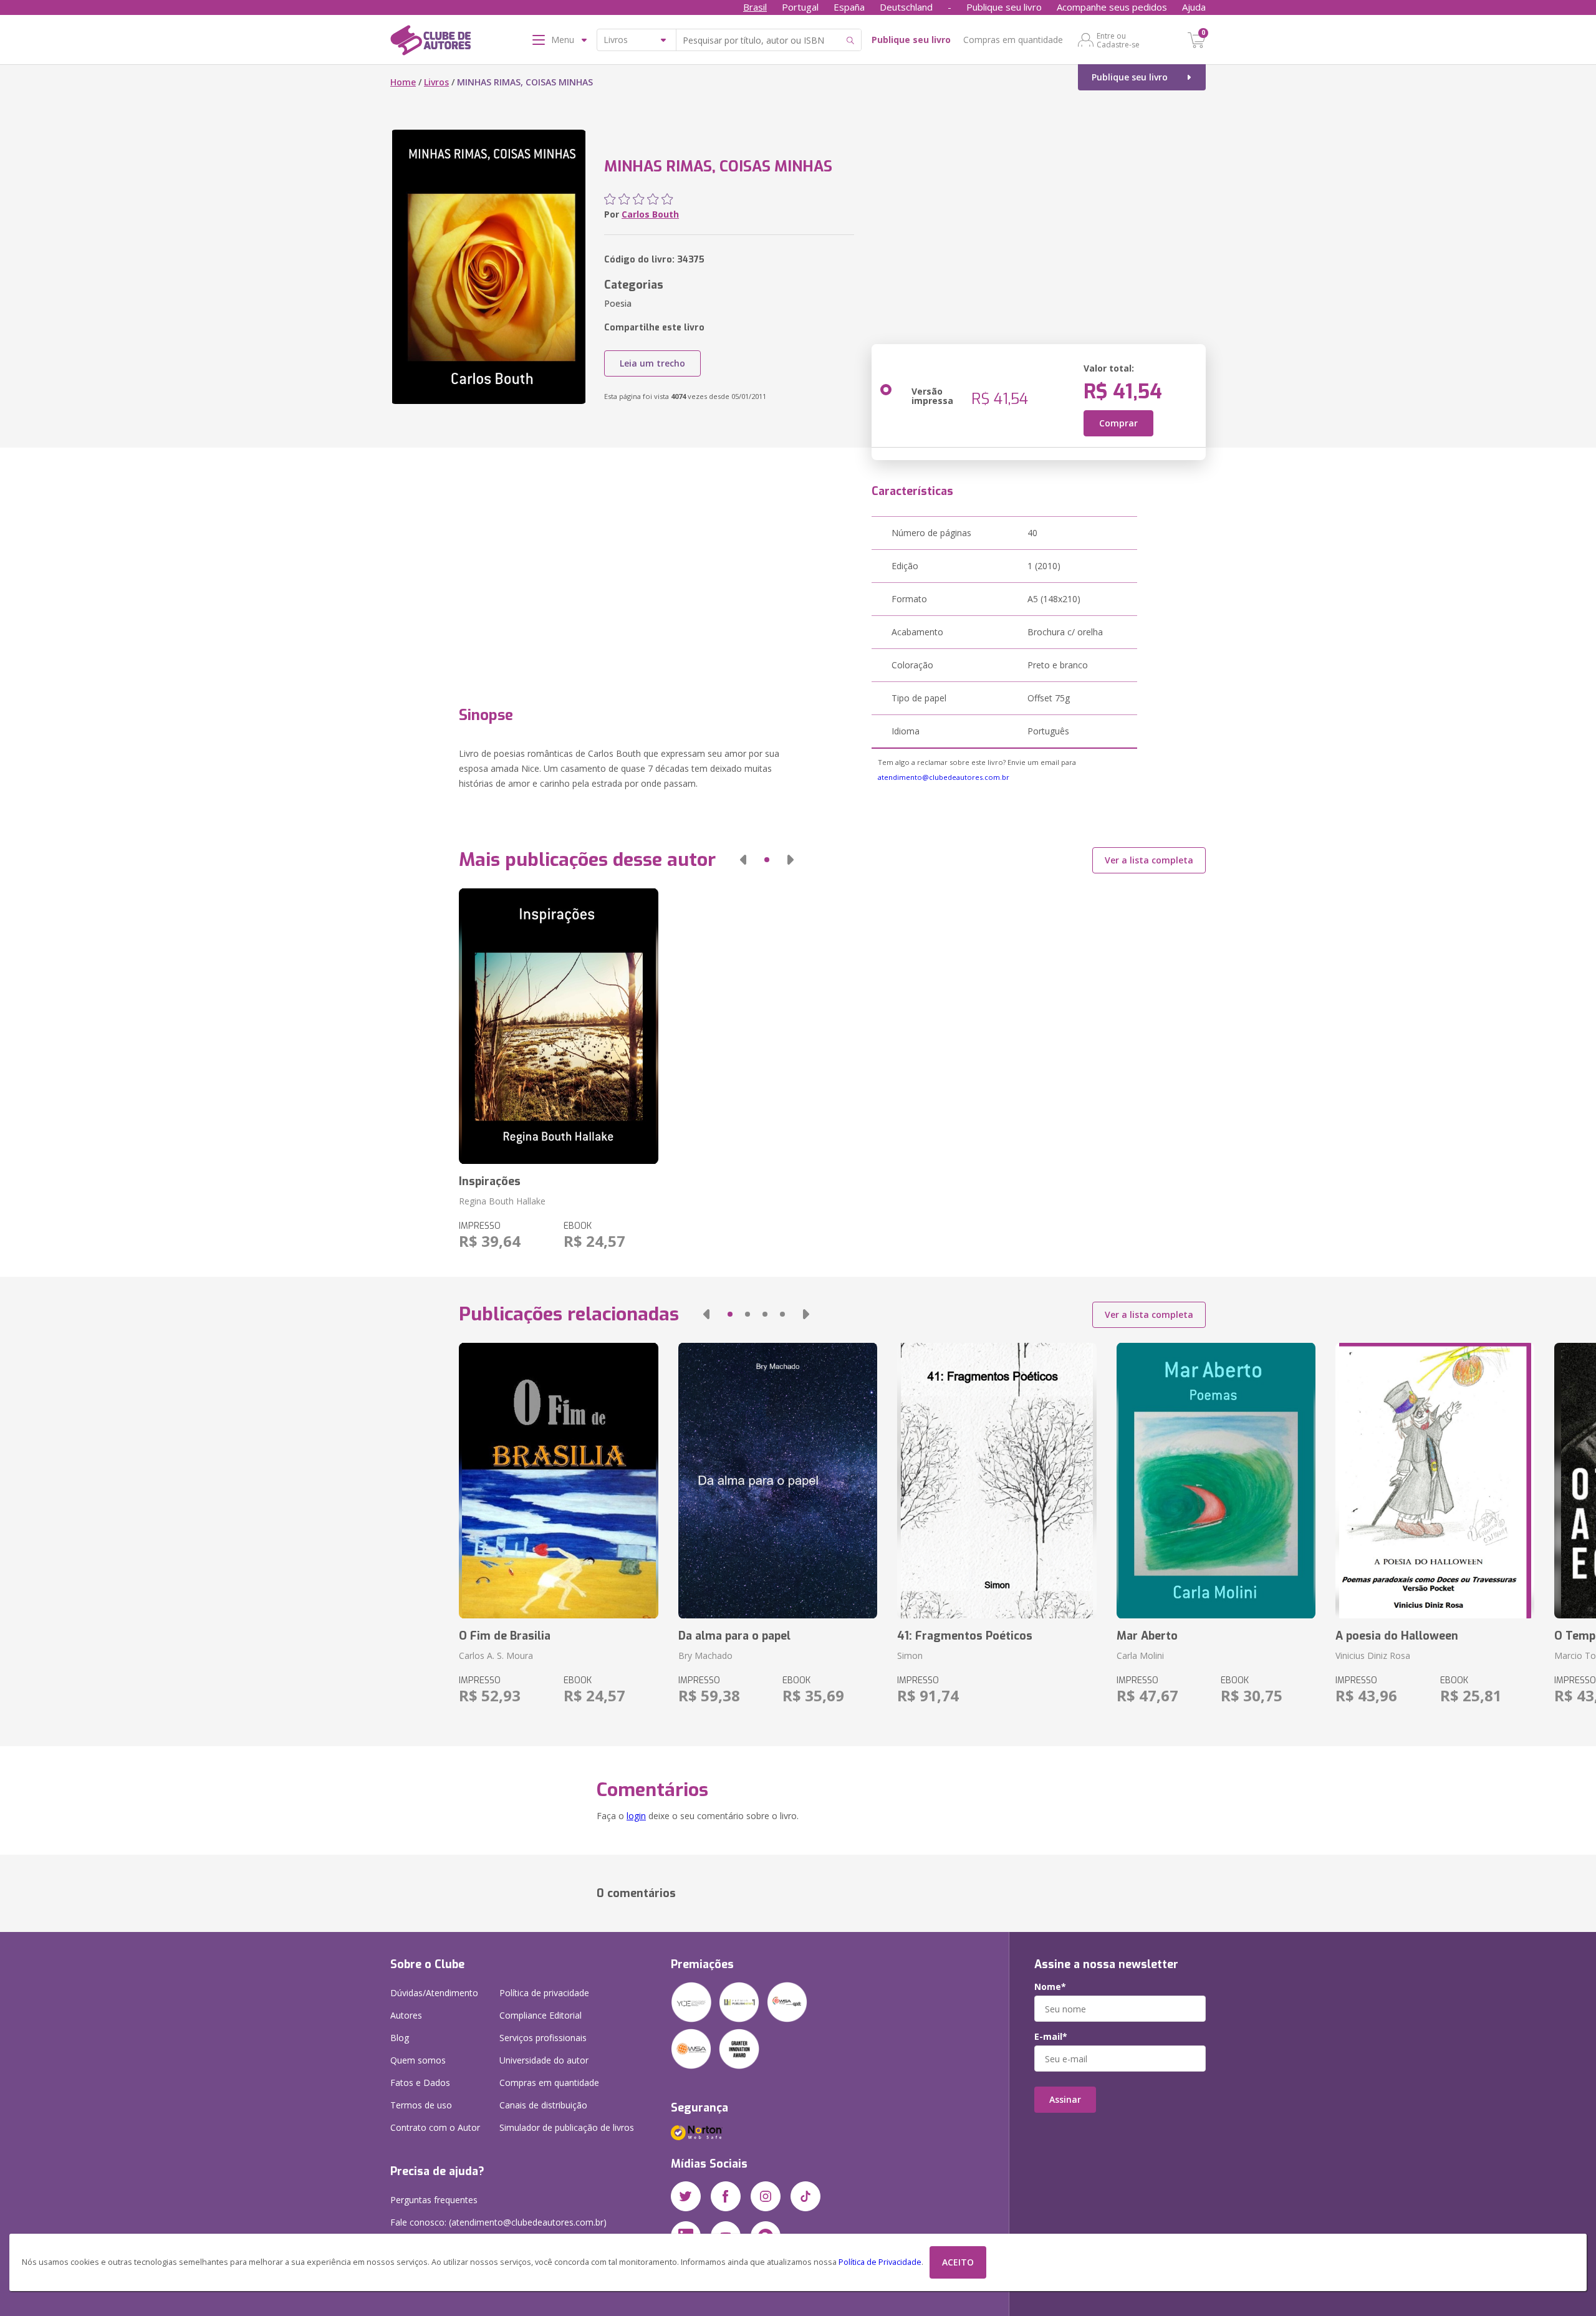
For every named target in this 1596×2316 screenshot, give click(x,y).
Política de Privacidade (880, 2262)
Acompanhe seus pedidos (1112, 7)
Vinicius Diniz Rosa (1373, 1655)
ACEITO (958, 2262)
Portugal (800, 7)
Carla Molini (1140, 1655)
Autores (406, 2015)
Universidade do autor (544, 2060)
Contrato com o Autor (435, 2127)
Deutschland (906, 7)
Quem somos (418, 2060)
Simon (910, 1655)
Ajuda (1194, 7)
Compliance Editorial (541, 2015)
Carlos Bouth (650, 214)
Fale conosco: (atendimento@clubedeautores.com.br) (498, 2222)
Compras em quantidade (1013, 40)
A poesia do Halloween (1397, 1636)
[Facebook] (726, 2196)
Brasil (755, 7)
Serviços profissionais (543, 2038)
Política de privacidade (544, 1993)
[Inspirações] (558, 1026)
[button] (743, 860)
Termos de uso (421, 2105)
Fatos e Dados (420, 2083)
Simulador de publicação (567, 2127)
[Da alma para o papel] (778, 1481)
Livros (436, 82)
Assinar (1065, 2099)
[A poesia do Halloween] (1435, 1481)
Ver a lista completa (1149, 860)
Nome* (1050, 1987)
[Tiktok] (805, 2196)
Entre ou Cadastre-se (1118, 40)
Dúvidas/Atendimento (434, 1993)
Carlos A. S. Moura (496, 1655)
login (636, 1816)
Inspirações (490, 1181)
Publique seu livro (1004, 7)
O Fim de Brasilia (505, 1636)
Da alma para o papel (734, 1636)
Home (403, 82)
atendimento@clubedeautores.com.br (944, 777)
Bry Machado (705, 1655)
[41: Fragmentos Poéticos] (997, 1481)
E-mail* (1051, 2037)
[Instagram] (766, 2196)
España (849, 7)
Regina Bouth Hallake (502, 1201)
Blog (400, 2038)
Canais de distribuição (543, 2105)
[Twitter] (686, 2196)
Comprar (1118, 423)
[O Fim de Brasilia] (558, 1481)
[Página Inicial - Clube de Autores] (430, 42)
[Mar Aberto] (1216, 1481)
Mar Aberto (1147, 1636)
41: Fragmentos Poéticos (965, 1636)
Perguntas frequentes (434, 2200)
